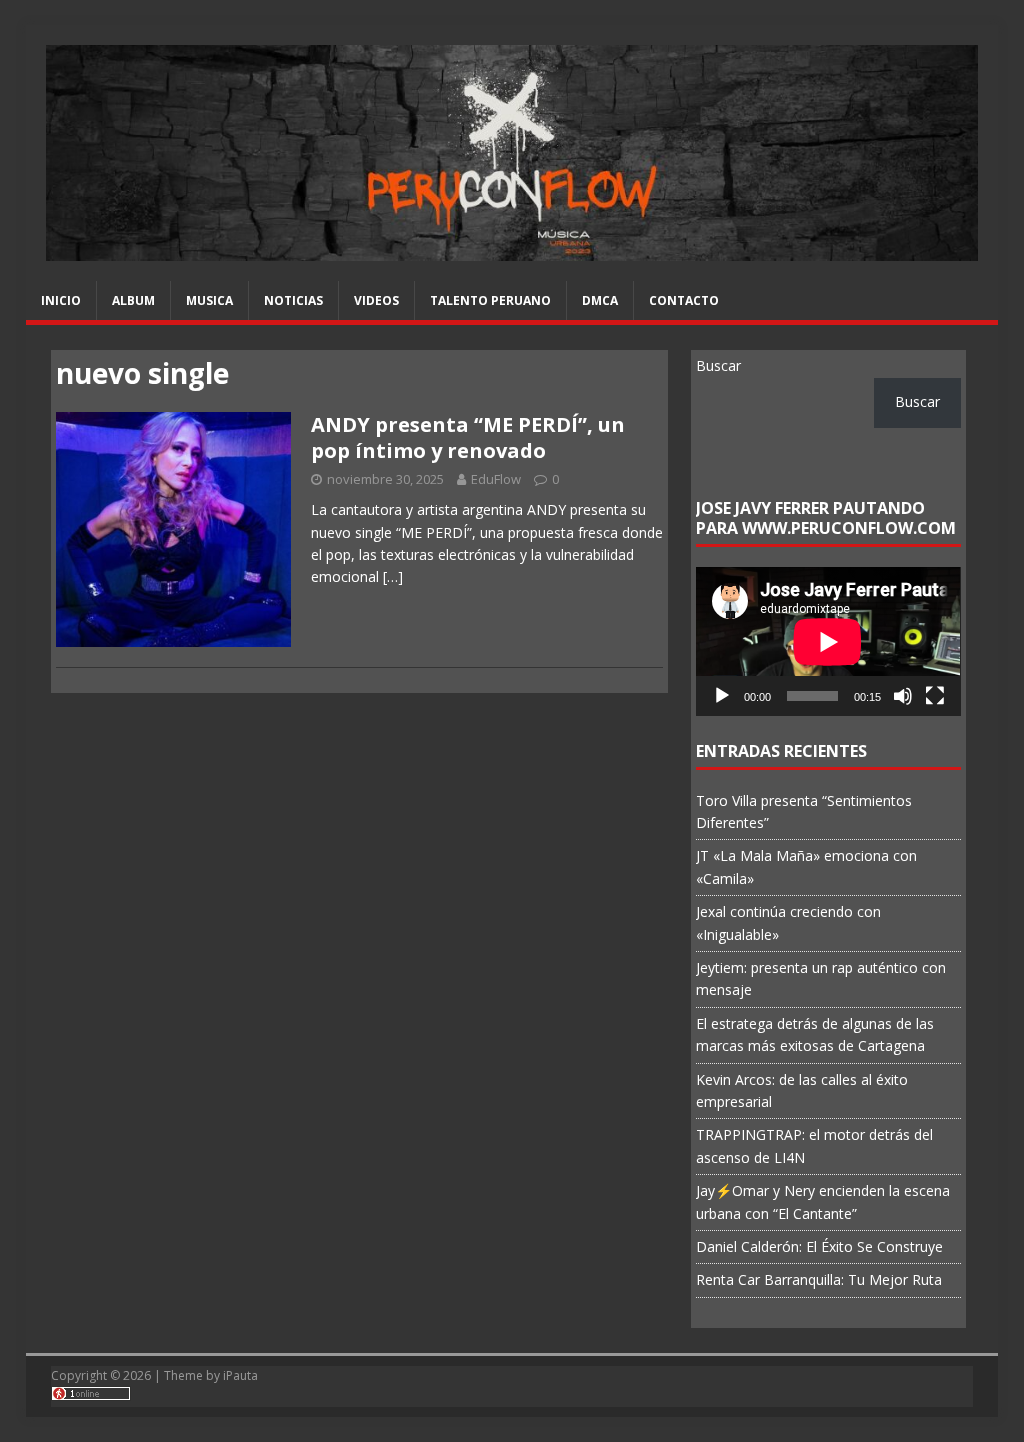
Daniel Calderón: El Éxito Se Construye (819, 1246)
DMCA (600, 300)
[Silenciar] (903, 696)
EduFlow (496, 479)
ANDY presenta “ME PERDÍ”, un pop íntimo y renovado (468, 437)
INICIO (61, 300)
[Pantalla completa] (935, 696)
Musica (209, 300)
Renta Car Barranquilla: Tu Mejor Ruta (819, 1279)
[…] (393, 576)
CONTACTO (684, 300)
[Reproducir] (722, 696)
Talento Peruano (490, 300)
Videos (376, 300)
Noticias (293, 300)
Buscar (718, 365)
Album (133, 300)
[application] (828, 641)
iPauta (240, 1375)
